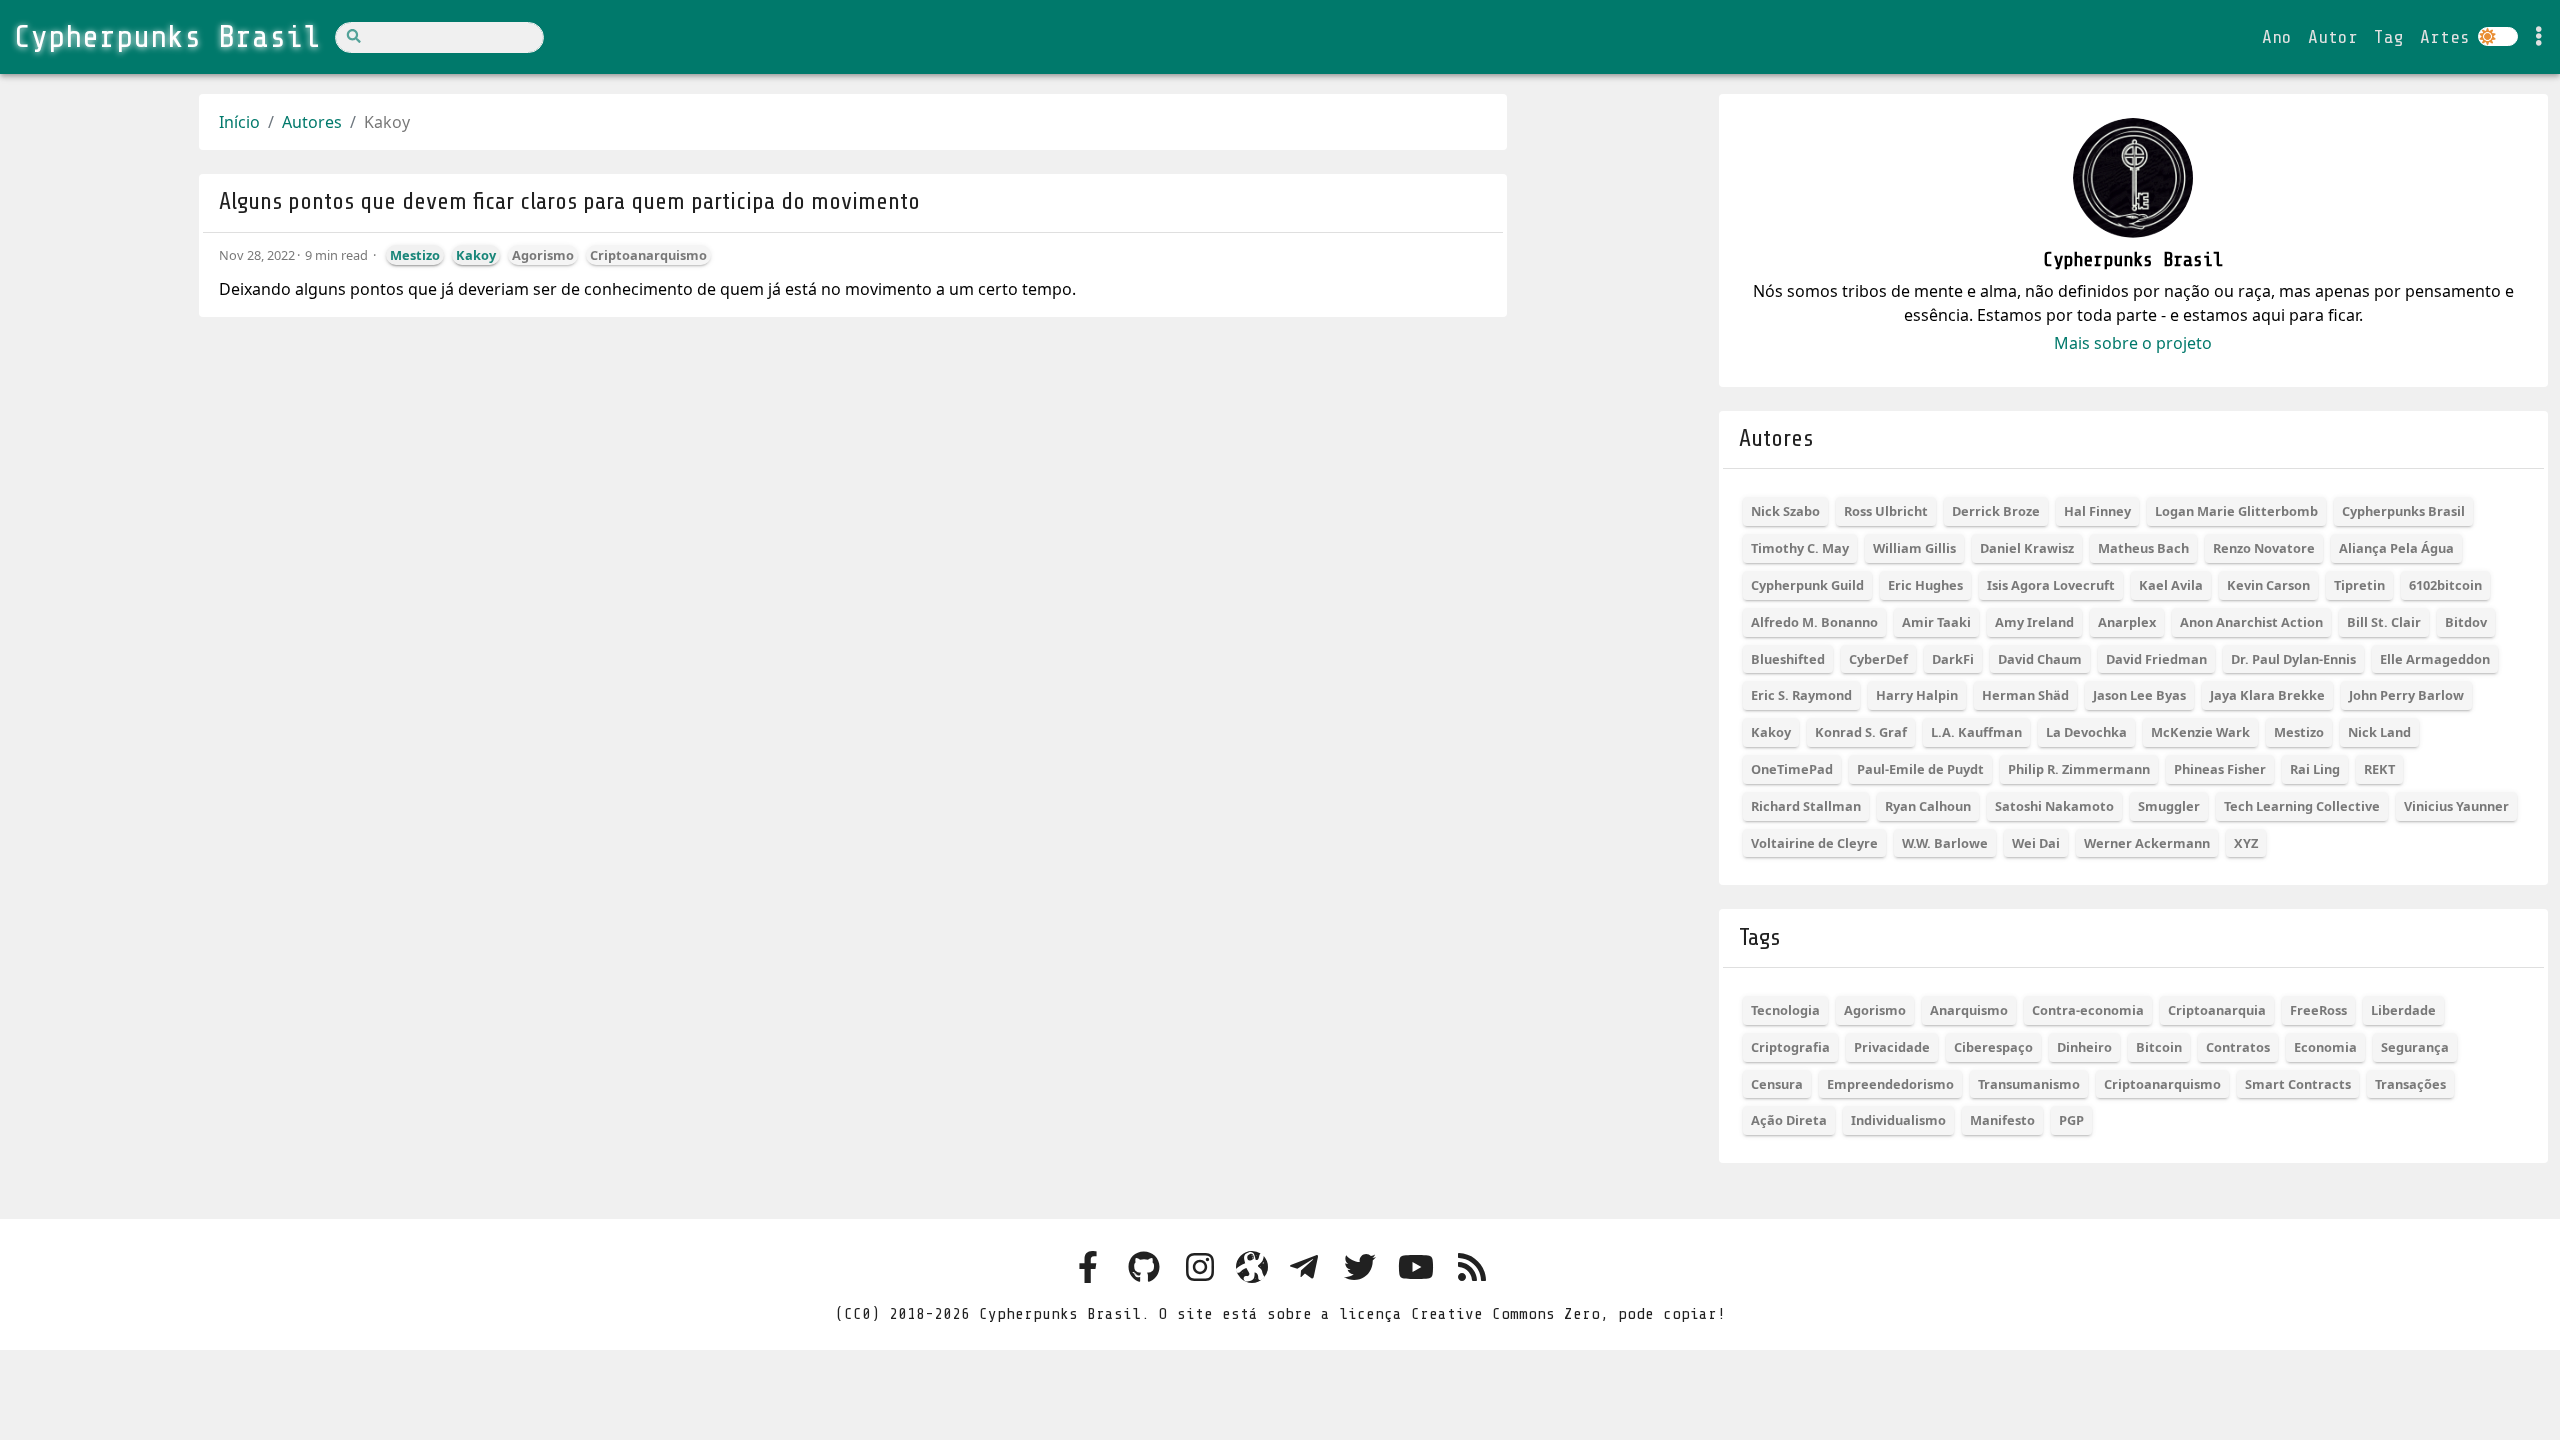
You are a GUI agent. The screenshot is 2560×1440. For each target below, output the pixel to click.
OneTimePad (1792, 769)
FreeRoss (2318, 1010)
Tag (2389, 37)
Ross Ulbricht (1886, 511)
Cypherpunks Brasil (2403, 511)
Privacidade (1892, 1047)
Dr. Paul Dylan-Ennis (2293, 659)
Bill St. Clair (2384, 622)
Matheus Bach (2143, 548)
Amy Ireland (2034, 622)
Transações (2410, 1084)
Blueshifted (1788, 659)
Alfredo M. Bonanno (1814, 622)
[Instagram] (1200, 1268)
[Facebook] (1088, 1268)
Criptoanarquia (2217, 1010)
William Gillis (1914, 548)
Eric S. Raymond (1801, 695)
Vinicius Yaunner (2456, 806)
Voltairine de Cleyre (1814, 843)
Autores (312, 122)
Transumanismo (2029, 1084)
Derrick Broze (1996, 511)
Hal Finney (2097, 511)
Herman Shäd (2025, 695)
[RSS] (1472, 1268)
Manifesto (2002, 1120)
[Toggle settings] (2539, 37)
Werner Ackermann (2147, 843)
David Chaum (2040, 659)
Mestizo (415, 255)
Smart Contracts (2298, 1084)
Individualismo (1898, 1120)
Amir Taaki (1936, 622)
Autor (2333, 37)
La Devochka (2086, 732)
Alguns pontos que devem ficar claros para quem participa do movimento (569, 201)
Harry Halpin (1917, 695)
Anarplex (2127, 622)
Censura (1777, 1084)
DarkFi (1953, 659)
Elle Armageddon (2435, 659)
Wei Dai (2036, 843)
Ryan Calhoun (1928, 806)
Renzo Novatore (2264, 548)
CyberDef (1878, 659)
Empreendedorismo (1890, 1084)
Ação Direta (1789, 1120)
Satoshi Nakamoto (2054, 806)
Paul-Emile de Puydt (1920, 769)
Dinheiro (2084, 1047)
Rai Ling (2315, 769)
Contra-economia (2088, 1010)
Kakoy (476, 255)
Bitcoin (2159, 1047)
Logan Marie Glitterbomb (2236, 511)
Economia (2325, 1047)
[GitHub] (1144, 1268)
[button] (2524, 1399)
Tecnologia (1785, 1010)
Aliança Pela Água (2396, 548)
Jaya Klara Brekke (2267, 695)
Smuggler (2169, 806)
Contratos (2238, 1047)
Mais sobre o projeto (2133, 343)
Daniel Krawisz (2027, 548)
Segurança (2415, 1047)
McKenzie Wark (2200, 732)
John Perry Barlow (2406, 695)
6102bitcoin (2445, 585)
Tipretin (2359, 585)
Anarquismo (1969, 1010)
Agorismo (543, 255)
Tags (1759, 937)
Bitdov (2466, 622)
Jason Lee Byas (2139, 695)
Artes (2445, 37)
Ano (2277, 37)
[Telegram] (1304, 1268)
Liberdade (2403, 1010)
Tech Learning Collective (2302, 806)
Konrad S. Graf (1861, 732)
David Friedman (2156, 659)
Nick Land (2379, 732)
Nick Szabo (1785, 511)
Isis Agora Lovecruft (2051, 585)
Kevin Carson (2268, 585)
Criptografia (1790, 1047)
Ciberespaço (1993, 1047)
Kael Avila (2171, 585)
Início (239, 122)
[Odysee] (1252, 1268)
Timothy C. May (1800, 548)
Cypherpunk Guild (1807, 585)
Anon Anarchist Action (2251, 622)
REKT (2379, 769)
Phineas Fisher (2220, 769)
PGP (2071, 1120)
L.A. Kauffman (1976, 732)
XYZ (2246, 843)
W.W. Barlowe (1945, 843)
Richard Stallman (1806, 806)
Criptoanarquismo (648, 255)
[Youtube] (1416, 1268)
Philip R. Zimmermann (2079, 769)
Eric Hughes (1925, 585)
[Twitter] (1360, 1268)
